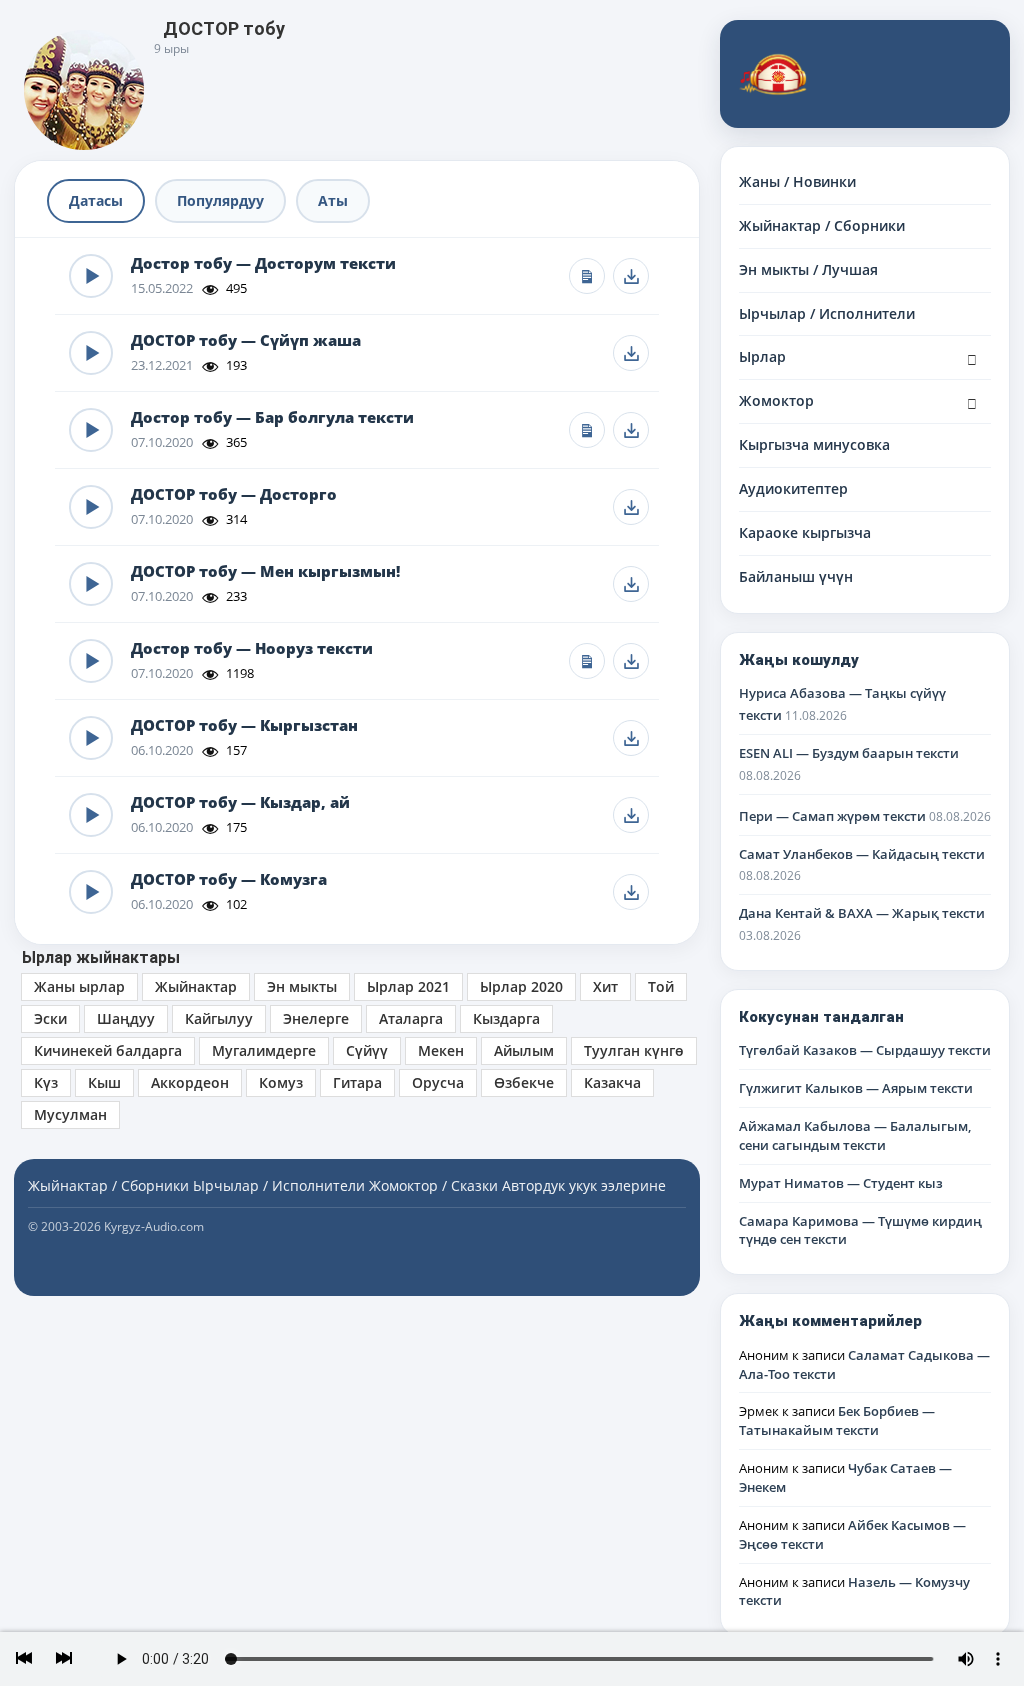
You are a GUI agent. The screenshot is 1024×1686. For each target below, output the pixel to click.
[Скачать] (631, 276)
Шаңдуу (126, 1018)
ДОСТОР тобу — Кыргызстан (244, 725)
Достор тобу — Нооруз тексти (252, 648)
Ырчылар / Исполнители (827, 313)
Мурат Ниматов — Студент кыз (841, 1183)
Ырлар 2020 (521, 986)
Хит (605, 986)
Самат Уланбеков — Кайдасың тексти (862, 854)
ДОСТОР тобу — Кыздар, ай (240, 802)
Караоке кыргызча (805, 532)
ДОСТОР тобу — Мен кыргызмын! (265, 571)
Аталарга (411, 1018)
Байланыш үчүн (796, 576)
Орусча (438, 1082)
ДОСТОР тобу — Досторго (234, 494)
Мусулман (70, 1114)
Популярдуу (220, 200)
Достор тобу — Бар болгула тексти (272, 417)
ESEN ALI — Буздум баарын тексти (849, 753)
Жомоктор (776, 400)
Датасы (96, 200)
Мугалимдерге (264, 1050)
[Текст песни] (587, 276)
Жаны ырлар (79, 986)
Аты (333, 200)
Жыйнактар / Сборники (822, 225)
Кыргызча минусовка (814, 444)
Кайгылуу (219, 1018)
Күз (46, 1082)
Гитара (357, 1082)
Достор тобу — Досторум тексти (263, 263)
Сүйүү (367, 1050)
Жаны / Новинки (797, 181)
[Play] (91, 276)
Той (661, 986)
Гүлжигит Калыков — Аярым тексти (856, 1088)
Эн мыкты (302, 986)
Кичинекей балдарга (108, 1050)
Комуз (281, 1082)
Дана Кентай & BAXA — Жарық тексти (862, 913)
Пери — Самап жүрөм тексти (832, 816)
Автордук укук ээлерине (584, 1185)
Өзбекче (524, 1082)
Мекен (441, 1050)
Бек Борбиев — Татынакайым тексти (837, 1420)
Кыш (104, 1082)
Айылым (524, 1050)
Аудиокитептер (793, 488)
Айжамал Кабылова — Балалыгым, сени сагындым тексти (855, 1135)
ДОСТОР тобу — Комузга (229, 879)
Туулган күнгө (634, 1050)
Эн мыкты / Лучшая (808, 269)
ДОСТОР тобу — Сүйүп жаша (246, 340)
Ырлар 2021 (408, 986)
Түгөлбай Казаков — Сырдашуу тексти (865, 1050)
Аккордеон (190, 1082)
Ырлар (762, 356)
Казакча (612, 1082)
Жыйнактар (196, 986)
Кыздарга (506, 1018)
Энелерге (316, 1018)
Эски (50, 1018)
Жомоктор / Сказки (433, 1185)
